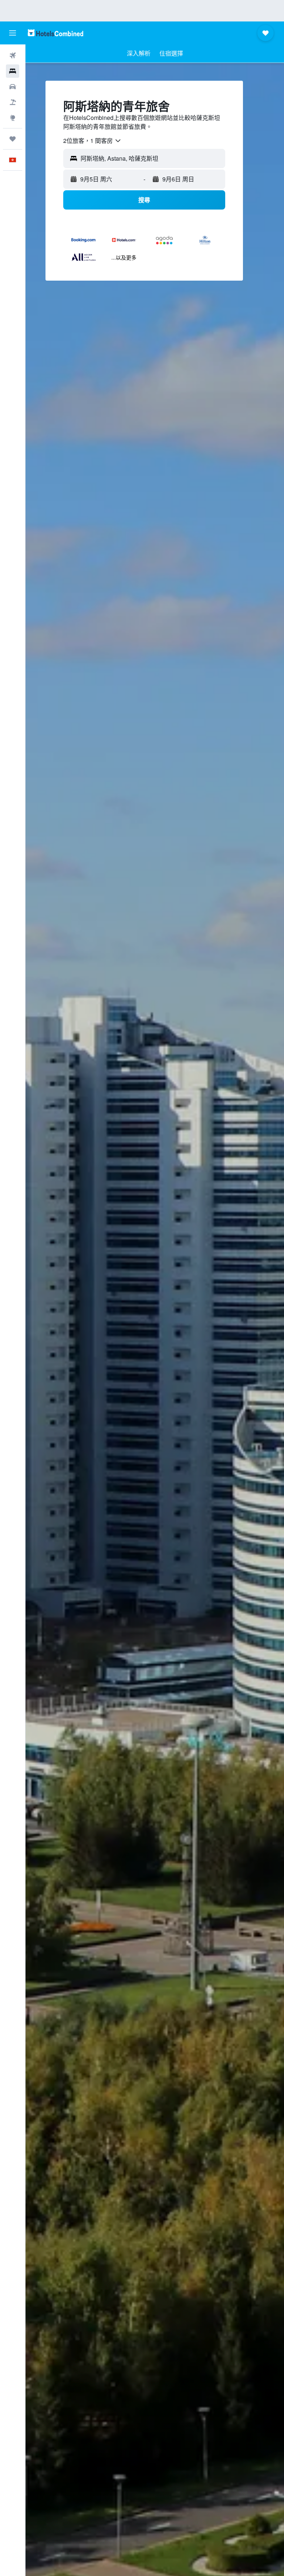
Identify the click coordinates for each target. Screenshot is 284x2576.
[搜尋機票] (13, 56)
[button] (13, 33)
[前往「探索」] (13, 118)
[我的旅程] (13, 139)
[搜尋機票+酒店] (13, 102)
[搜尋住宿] (13, 71)
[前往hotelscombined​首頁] (55, 33)
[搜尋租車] (13, 87)
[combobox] (92, 141)
